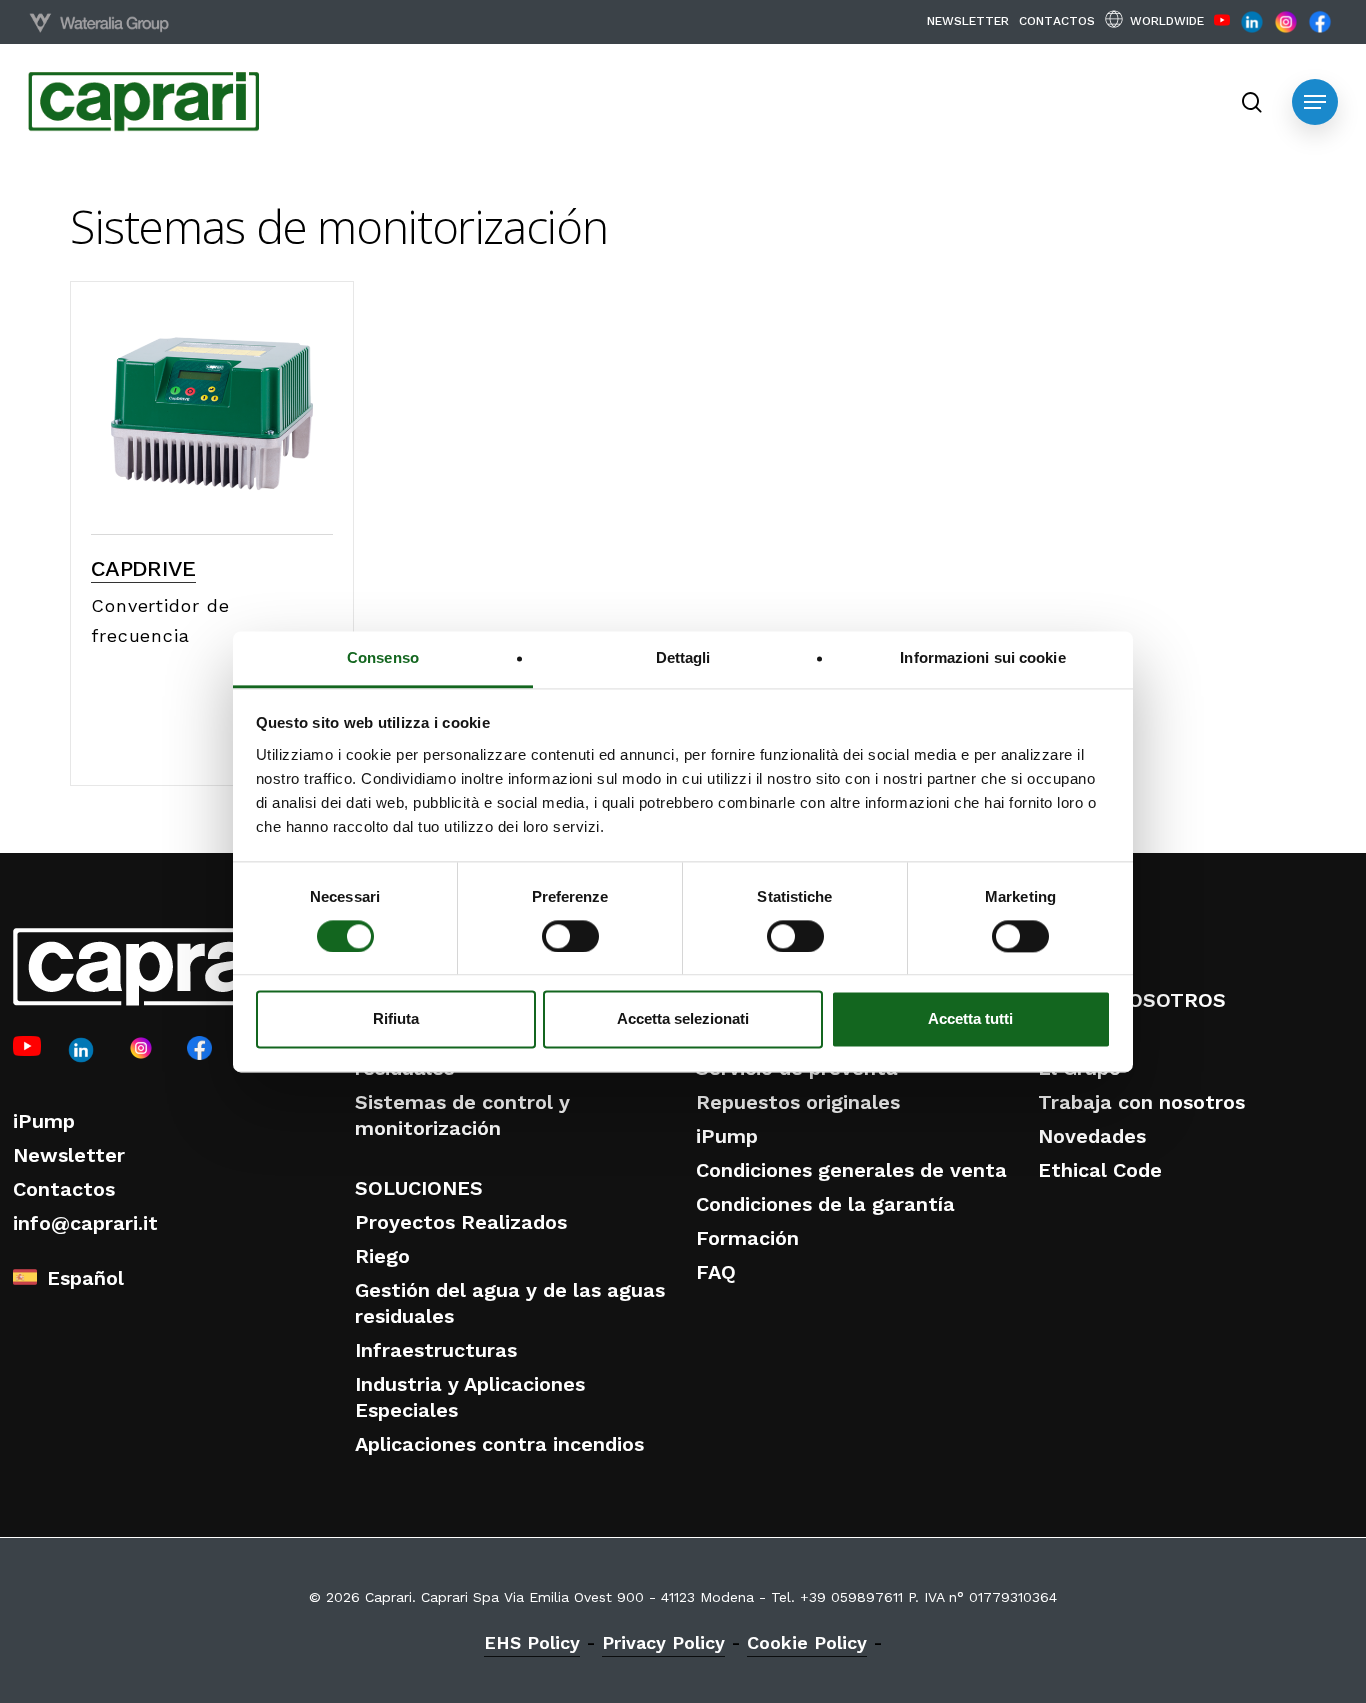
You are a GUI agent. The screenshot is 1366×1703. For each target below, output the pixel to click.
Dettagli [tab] (683, 657)
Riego (382, 1256)
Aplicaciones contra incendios (499, 1444)
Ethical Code (1100, 1170)
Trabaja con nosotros (1141, 1102)
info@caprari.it (85, 1223)
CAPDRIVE (143, 568)
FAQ (716, 1272)
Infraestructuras (436, 1350)
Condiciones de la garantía (825, 1204)
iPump (44, 1121)
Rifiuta (396, 1019)
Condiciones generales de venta (851, 1170)
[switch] (570, 936)
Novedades (1092, 1136)
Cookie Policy (807, 1642)
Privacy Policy (663, 1642)
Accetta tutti (970, 1019)
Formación (747, 1238)
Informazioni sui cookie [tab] (982, 657)
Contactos (64, 1189)
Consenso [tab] (383, 657)
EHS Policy (532, 1642)
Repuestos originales (798, 1102)
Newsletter (69, 1155)
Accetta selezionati (683, 1019)
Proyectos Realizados (461, 1222)
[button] (1315, 102)
